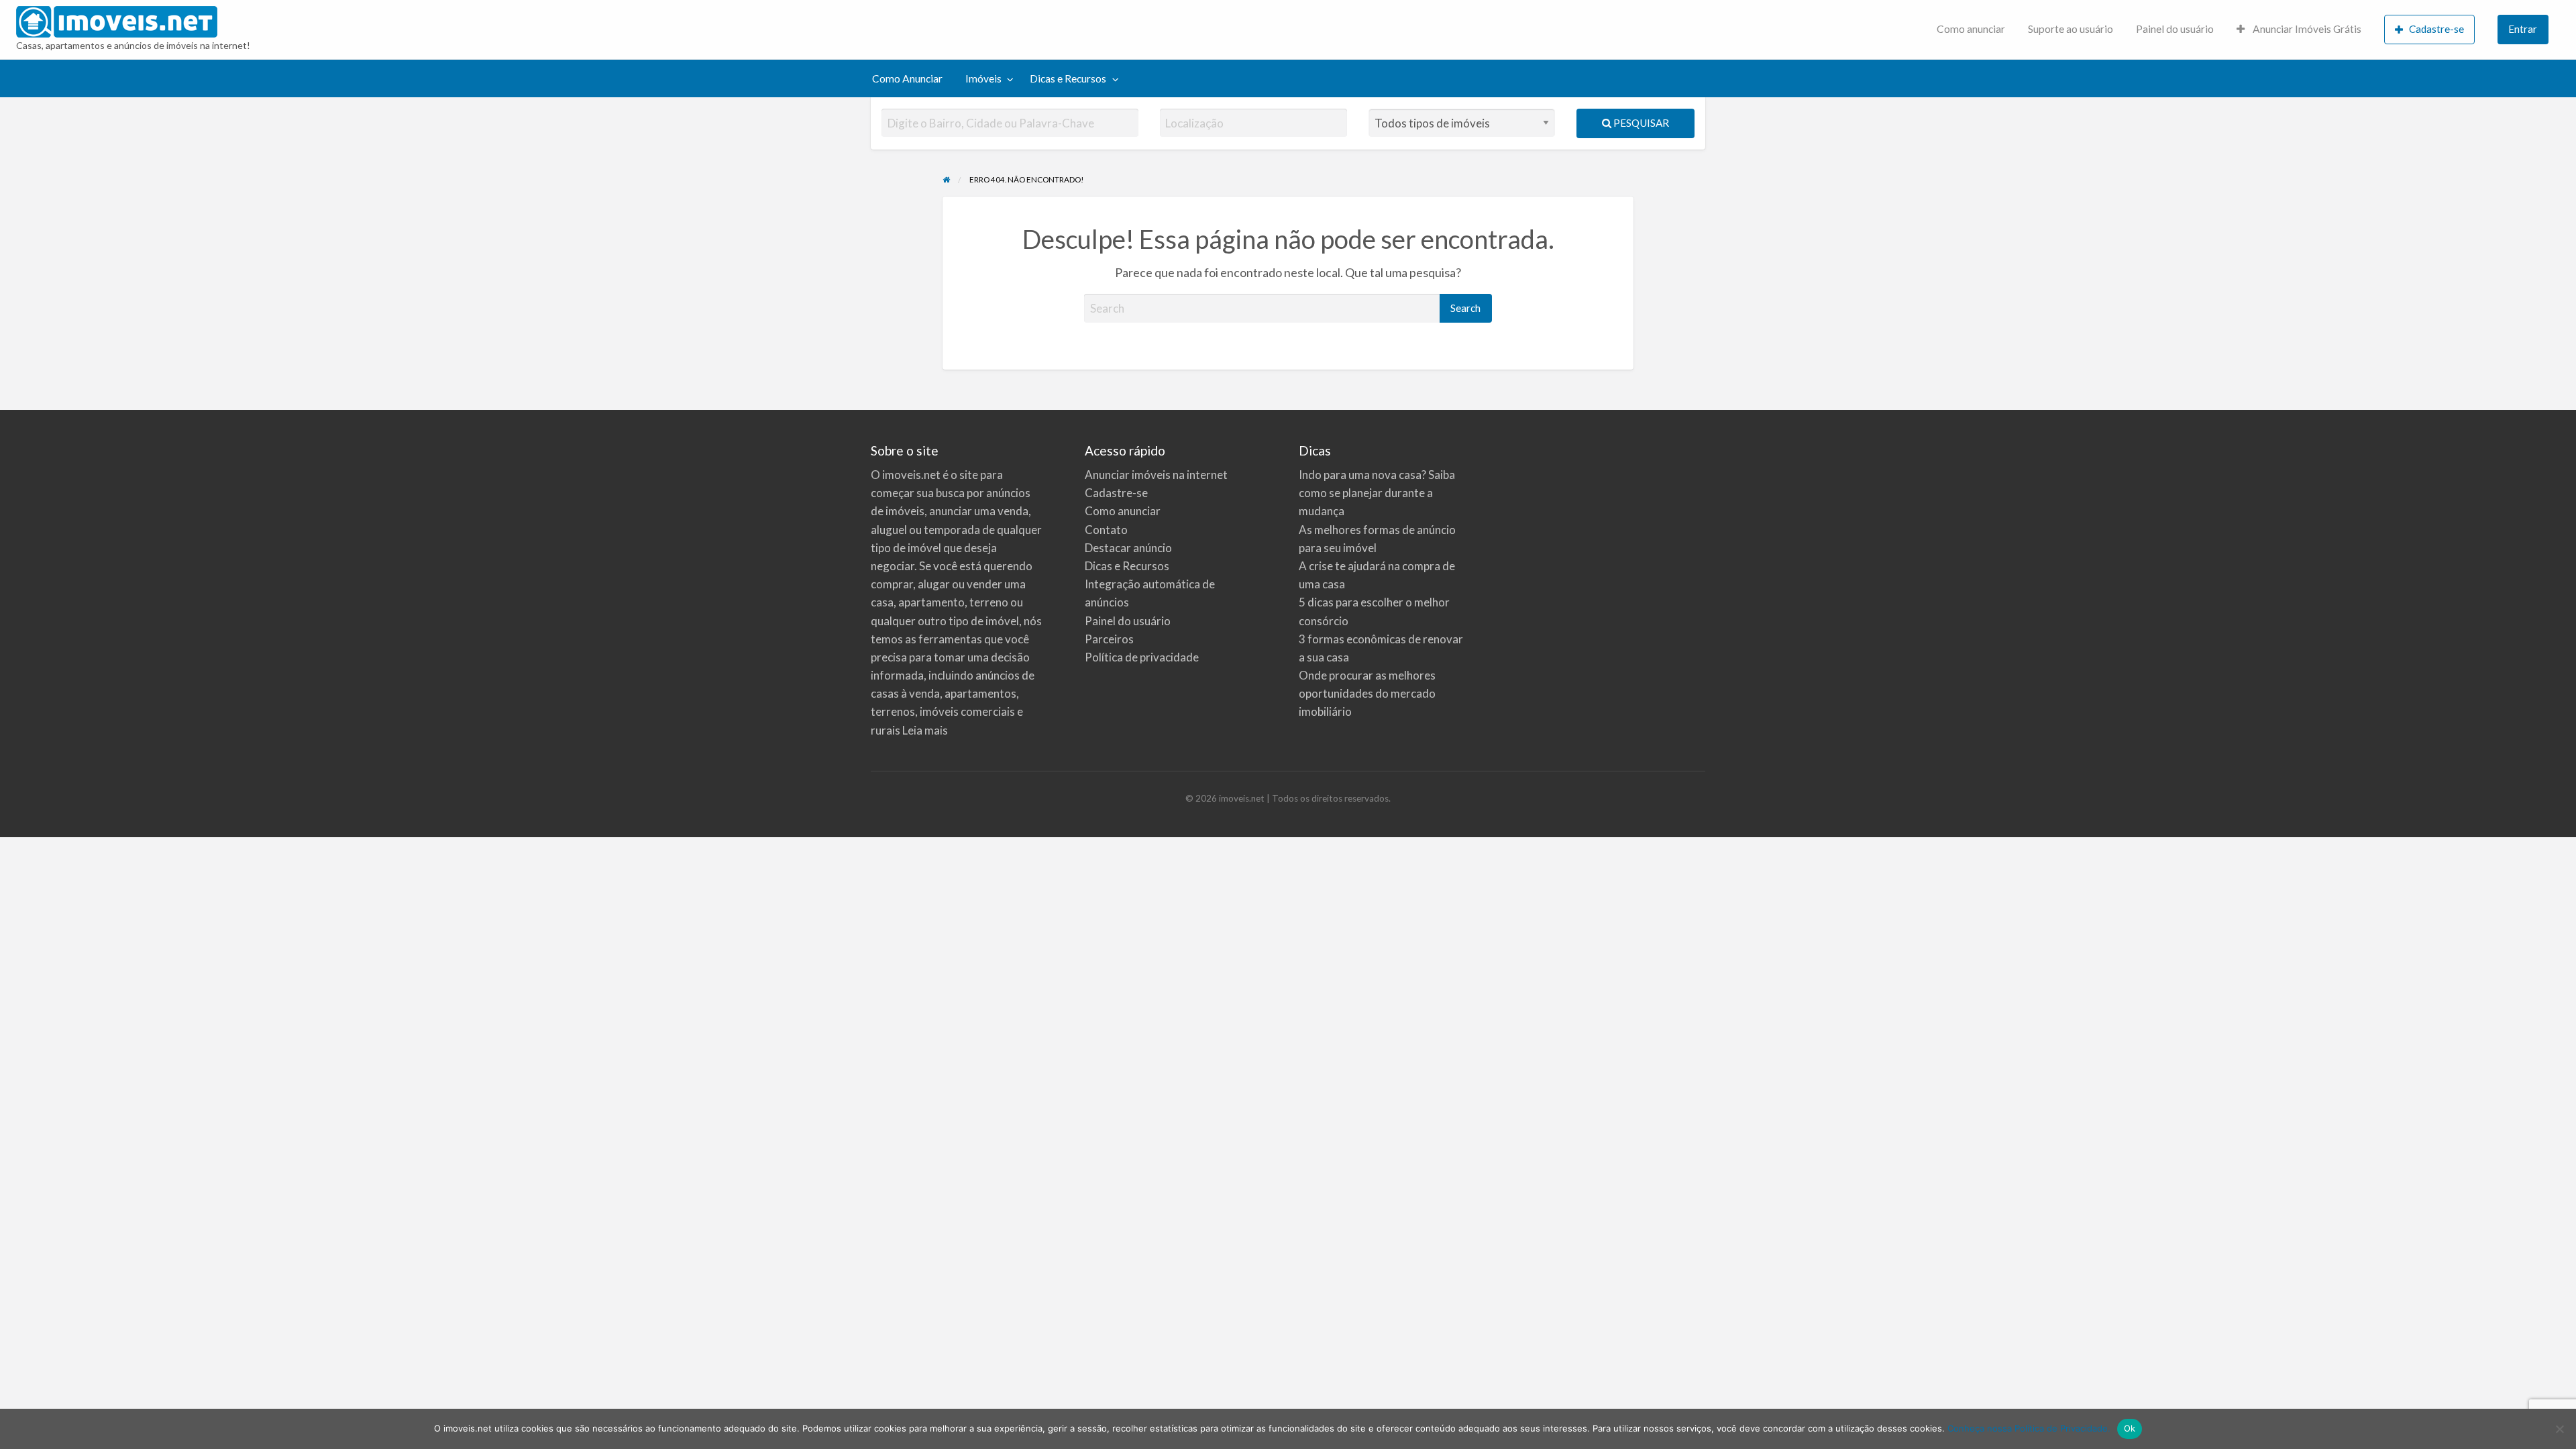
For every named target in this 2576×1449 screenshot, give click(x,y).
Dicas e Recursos (1068, 78)
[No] (2559, 1429)
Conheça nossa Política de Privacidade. (2029, 1428)
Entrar (2523, 29)
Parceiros (1109, 639)
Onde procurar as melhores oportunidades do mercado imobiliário (1367, 693)
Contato (1106, 530)
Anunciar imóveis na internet (1156, 475)
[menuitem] (1971, 30)
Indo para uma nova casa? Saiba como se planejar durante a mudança (1377, 493)
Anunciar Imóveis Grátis (2306, 29)
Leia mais (925, 730)
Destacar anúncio (1128, 548)
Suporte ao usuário (2071, 29)
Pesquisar (1640, 123)
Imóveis (983, 78)
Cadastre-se (2436, 29)
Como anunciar (1971, 29)
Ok (2130, 1428)
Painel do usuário (2175, 29)
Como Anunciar (907, 78)
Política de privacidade (1142, 657)
